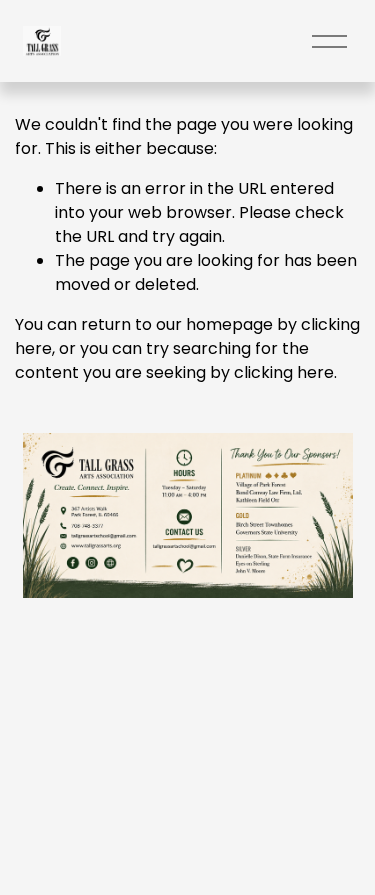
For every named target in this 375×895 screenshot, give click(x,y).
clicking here (284, 372)
